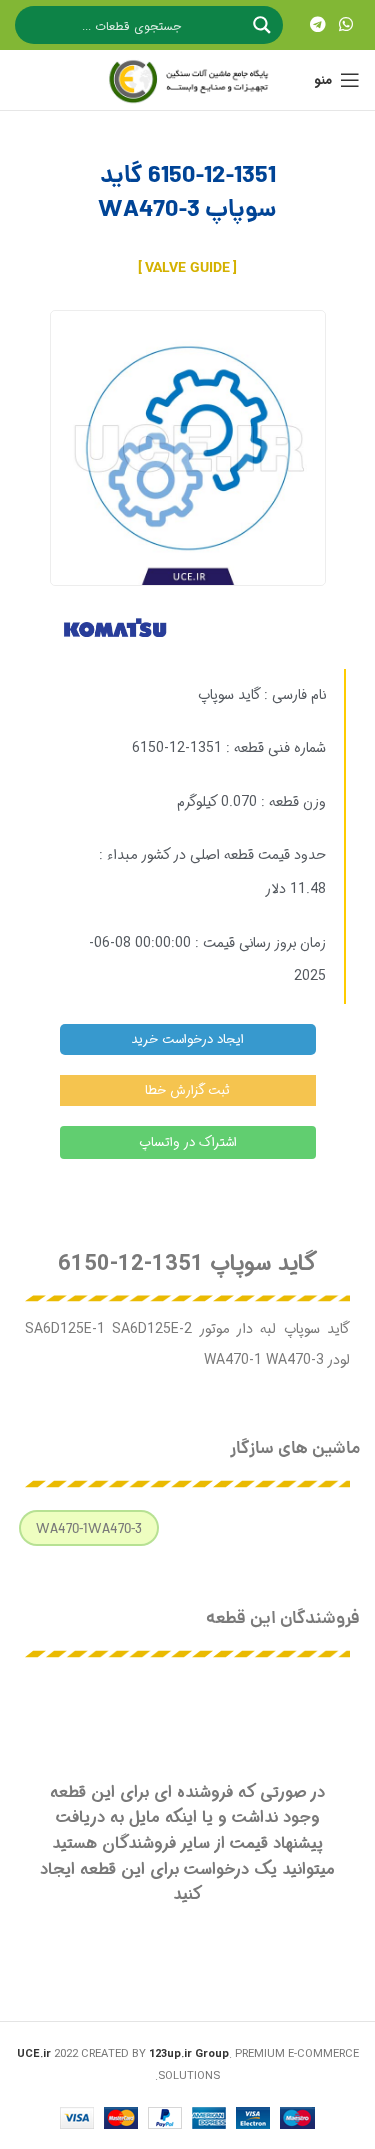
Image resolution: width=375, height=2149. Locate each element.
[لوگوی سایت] (187, 80)
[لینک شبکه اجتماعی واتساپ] (346, 25)
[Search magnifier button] (264, 25)
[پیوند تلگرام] (317, 25)
